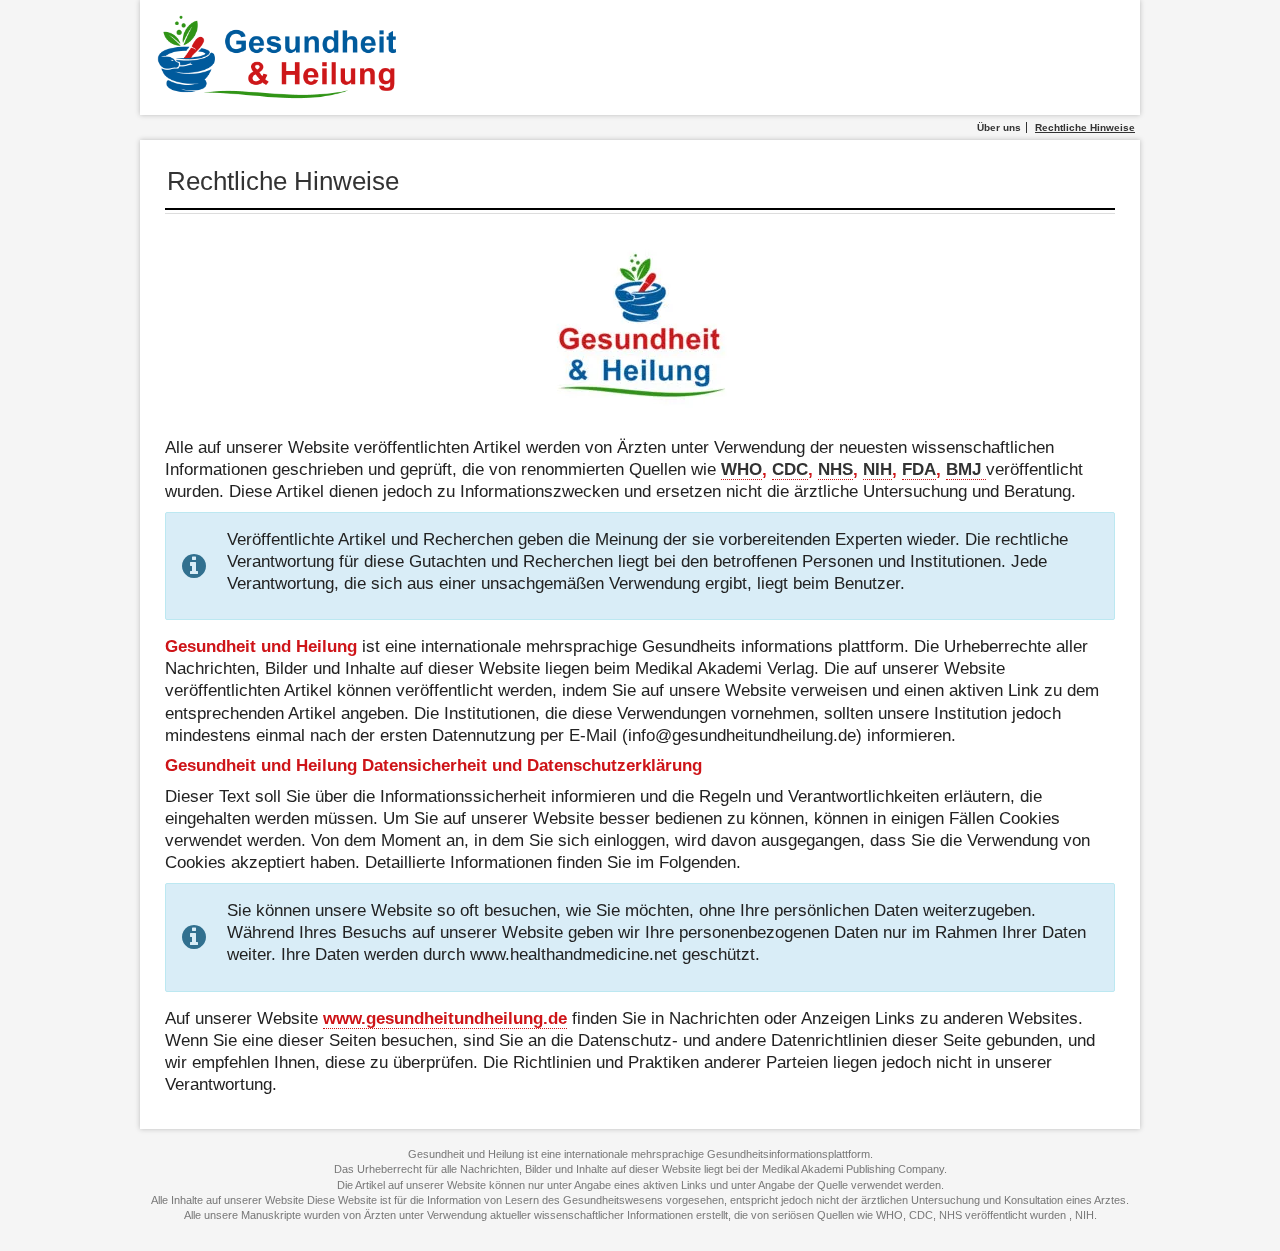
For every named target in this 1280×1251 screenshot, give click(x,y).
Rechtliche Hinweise (1085, 127)
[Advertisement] (787, 58)
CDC (790, 469)
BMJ (966, 469)
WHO (741, 469)
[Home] (280, 57)
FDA (919, 469)
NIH (877, 469)
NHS (835, 469)
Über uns (999, 127)
